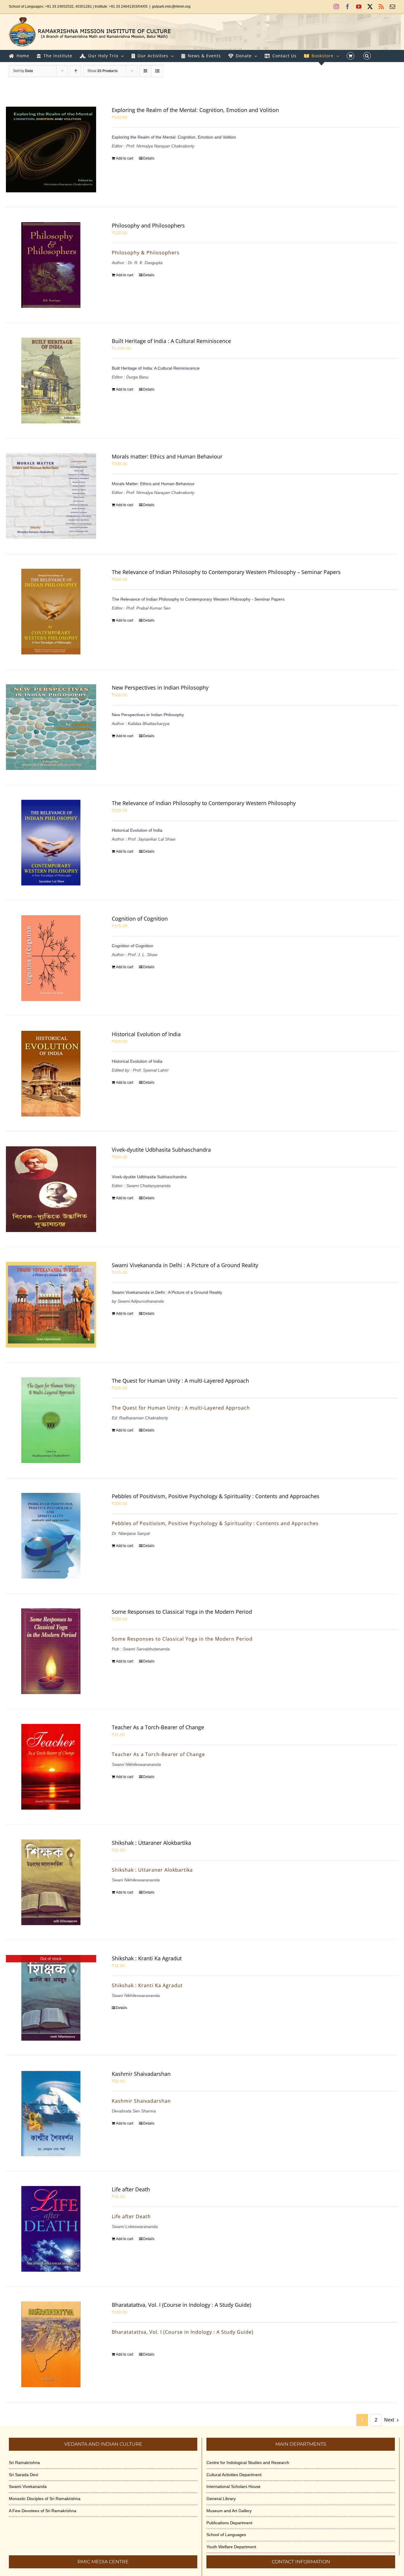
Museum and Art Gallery (229, 2511)
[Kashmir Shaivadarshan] (51, 2113)
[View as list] (157, 71)
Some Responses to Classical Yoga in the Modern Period (182, 1612)
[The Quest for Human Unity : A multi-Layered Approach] (51, 1420)
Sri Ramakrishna (24, 2463)
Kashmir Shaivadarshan (141, 2074)
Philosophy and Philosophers (148, 225)
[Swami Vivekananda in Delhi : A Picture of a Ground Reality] (51, 1305)
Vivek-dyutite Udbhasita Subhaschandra (161, 1150)
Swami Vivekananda (28, 2486)
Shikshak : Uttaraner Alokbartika (151, 1843)
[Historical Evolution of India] (51, 1074)
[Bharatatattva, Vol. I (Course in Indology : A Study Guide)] (51, 2344)
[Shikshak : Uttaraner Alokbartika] (51, 1882)
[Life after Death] (51, 2229)
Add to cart (125, 158)
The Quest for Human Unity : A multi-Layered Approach (180, 1381)
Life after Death (131, 2189)
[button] (367, 56)
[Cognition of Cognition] (51, 958)
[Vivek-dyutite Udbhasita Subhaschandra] (51, 1189)
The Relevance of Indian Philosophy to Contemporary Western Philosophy (204, 803)
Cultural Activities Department (234, 2475)
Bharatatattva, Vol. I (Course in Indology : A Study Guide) (181, 2305)
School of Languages (226, 2535)
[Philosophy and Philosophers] (51, 265)
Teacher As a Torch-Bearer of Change (158, 1727)
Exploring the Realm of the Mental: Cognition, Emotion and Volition (195, 110)
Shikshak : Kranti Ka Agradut (147, 1958)
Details (149, 158)
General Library (221, 2499)
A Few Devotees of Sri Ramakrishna (43, 2511)
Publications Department (229, 2523)
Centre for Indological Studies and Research (248, 2463)
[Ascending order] (76, 71)
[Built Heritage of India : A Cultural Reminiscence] (51, 381)
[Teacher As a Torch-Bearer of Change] (51, 1767)
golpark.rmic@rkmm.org (171, 6)
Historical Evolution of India (146, 1034)
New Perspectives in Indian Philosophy (160, 688)
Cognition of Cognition (140, 919)
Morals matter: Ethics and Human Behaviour (167, 456)
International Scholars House (233, 2486)
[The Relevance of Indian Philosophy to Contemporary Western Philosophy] (51, 843)
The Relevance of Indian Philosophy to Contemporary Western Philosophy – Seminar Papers (226, 572)
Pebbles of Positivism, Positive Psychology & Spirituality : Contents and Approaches (216, 1496)
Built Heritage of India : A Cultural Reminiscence (171, 341)
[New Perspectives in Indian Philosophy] (51, 727)
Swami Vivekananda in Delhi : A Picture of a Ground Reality (185, 1265)
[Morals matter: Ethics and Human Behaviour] (51, 496)
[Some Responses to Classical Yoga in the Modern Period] (51, 1651)
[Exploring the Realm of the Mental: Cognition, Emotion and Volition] (51, 149)
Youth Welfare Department (231, 2547)
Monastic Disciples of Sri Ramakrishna (45, 2499)
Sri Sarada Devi (24, 2475)
